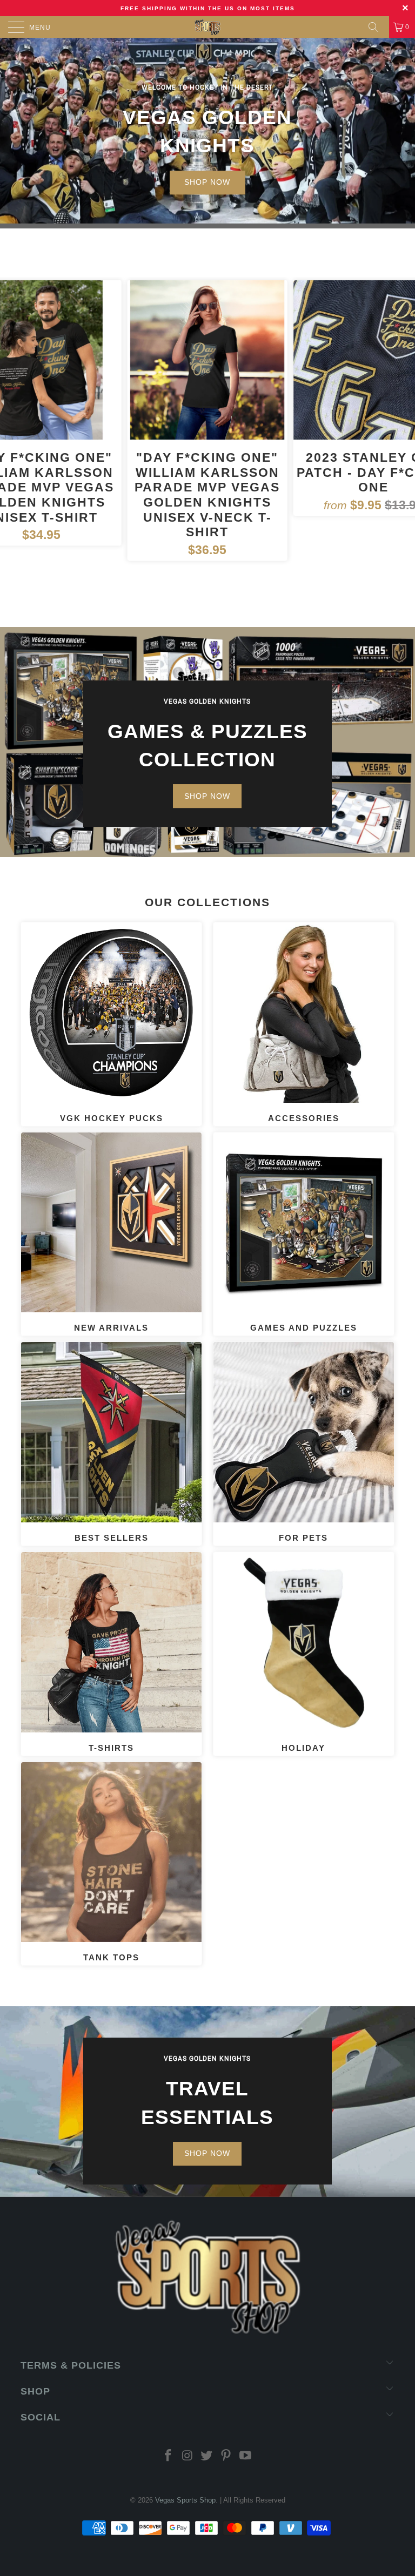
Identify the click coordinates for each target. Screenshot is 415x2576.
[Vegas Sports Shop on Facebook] (169, 2456)
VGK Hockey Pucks (111, 1023)
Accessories (304, 1023)
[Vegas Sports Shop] (207, 27)
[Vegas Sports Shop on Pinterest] (226, 2456)
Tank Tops (111, 1863)
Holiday (304, 1653)
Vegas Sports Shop (185, 2500)
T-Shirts (111, 1653)
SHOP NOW (207, 182)
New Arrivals (111, 1233)
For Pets (304, 1442)
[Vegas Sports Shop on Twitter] (207, 2456)
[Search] (377, 27)
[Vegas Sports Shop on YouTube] (246, 2456)
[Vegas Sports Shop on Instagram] (188, 2456)
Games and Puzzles (304, 1233)
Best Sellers (111, 1442)
